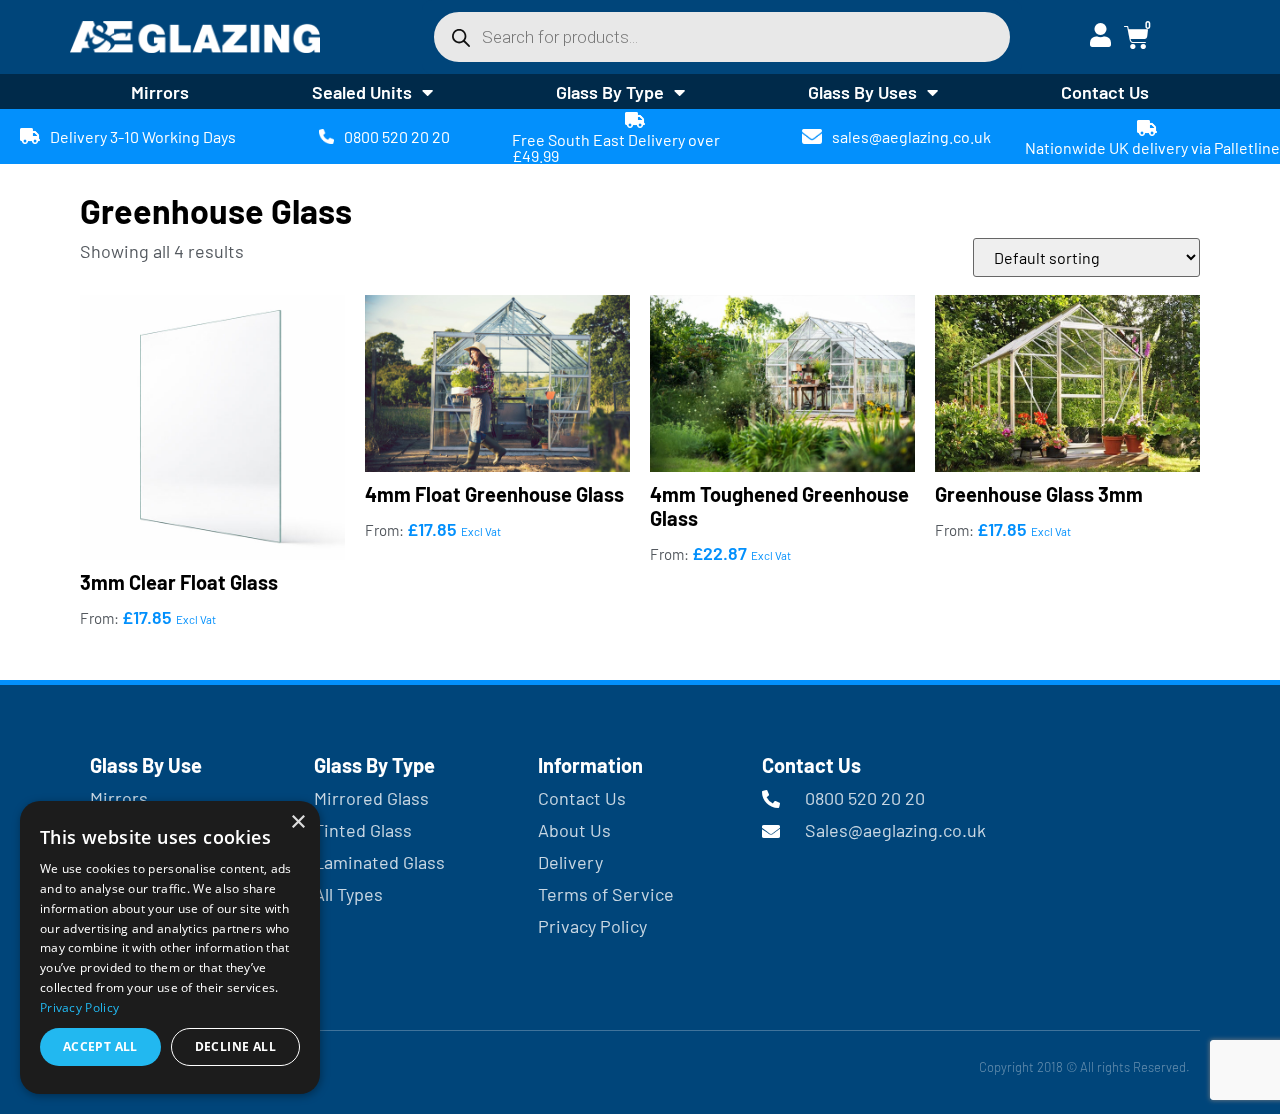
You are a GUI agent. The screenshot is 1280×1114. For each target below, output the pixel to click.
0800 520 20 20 (397, 136)
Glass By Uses (862, 92)
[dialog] (170, 947)
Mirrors (160, 92)
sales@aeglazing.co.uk (911, 136)
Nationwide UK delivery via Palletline (1152, 147)
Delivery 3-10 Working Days (143, 136)
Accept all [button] (100, 1046)
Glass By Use (146, 765)
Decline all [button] (235, 1046)
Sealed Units (362, 92)
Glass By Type (610, 92)
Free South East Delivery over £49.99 (616, 147)
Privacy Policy (79, 1007)
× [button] (297, 822)
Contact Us (1105, 92)
